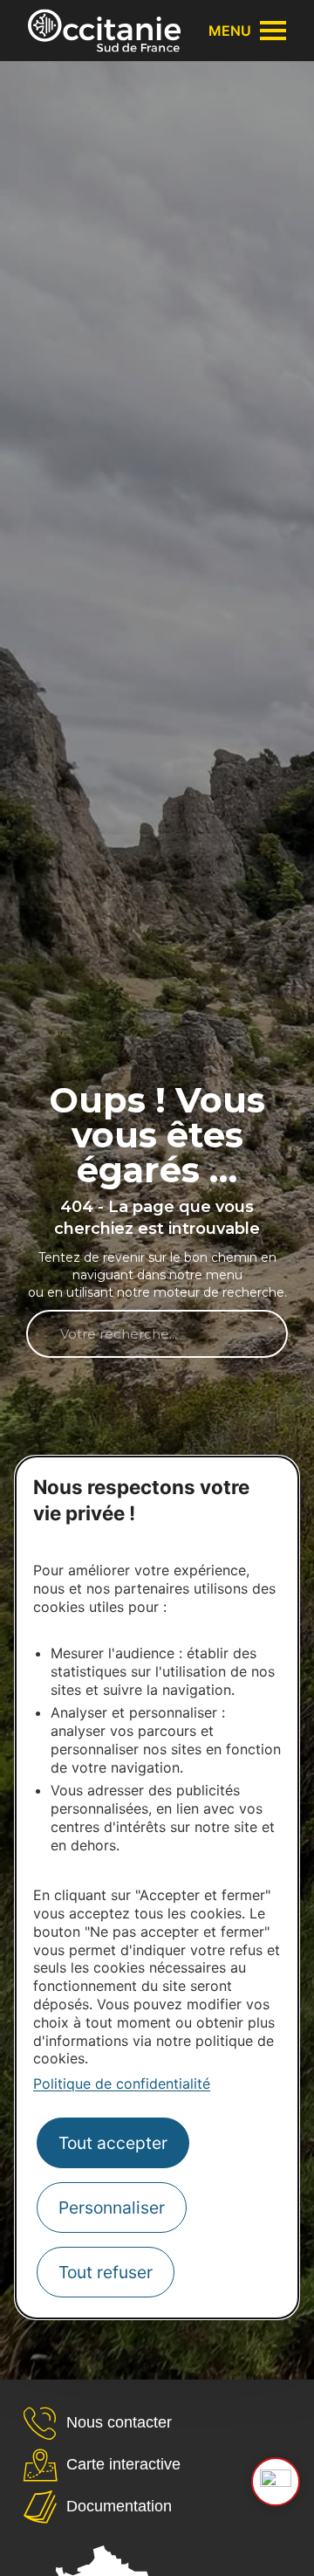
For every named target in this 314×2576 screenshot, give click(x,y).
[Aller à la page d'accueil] (104, 31)
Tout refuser (106, 2272)
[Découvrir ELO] (276, 2482)
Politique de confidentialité (122, 2084)
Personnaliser (112, 2208)
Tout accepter (113, 2143)
